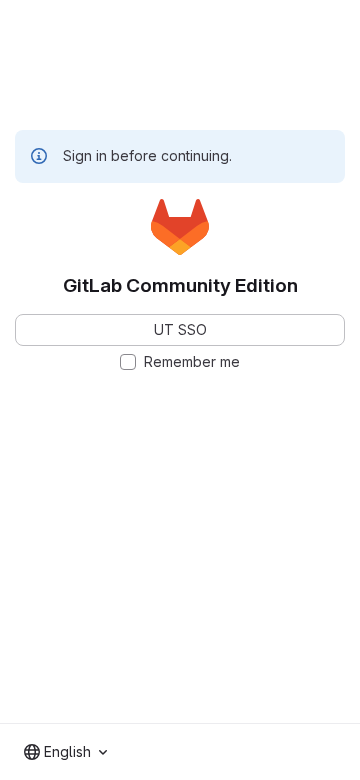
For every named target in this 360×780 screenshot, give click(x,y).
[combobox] (65, 752)
